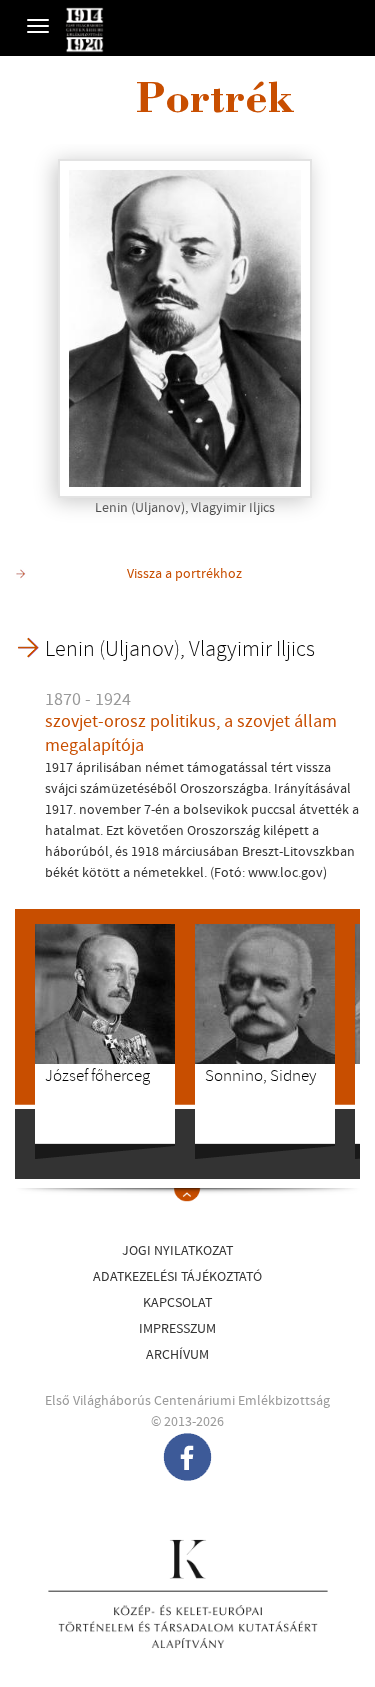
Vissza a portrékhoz (184, 574)
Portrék (215, 103)
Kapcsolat (177, 1303)
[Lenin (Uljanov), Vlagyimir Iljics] (185, 328)
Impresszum (177, 1329)
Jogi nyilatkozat (177, 1251)
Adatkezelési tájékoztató (177, 1277)
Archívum (177, 1355)
